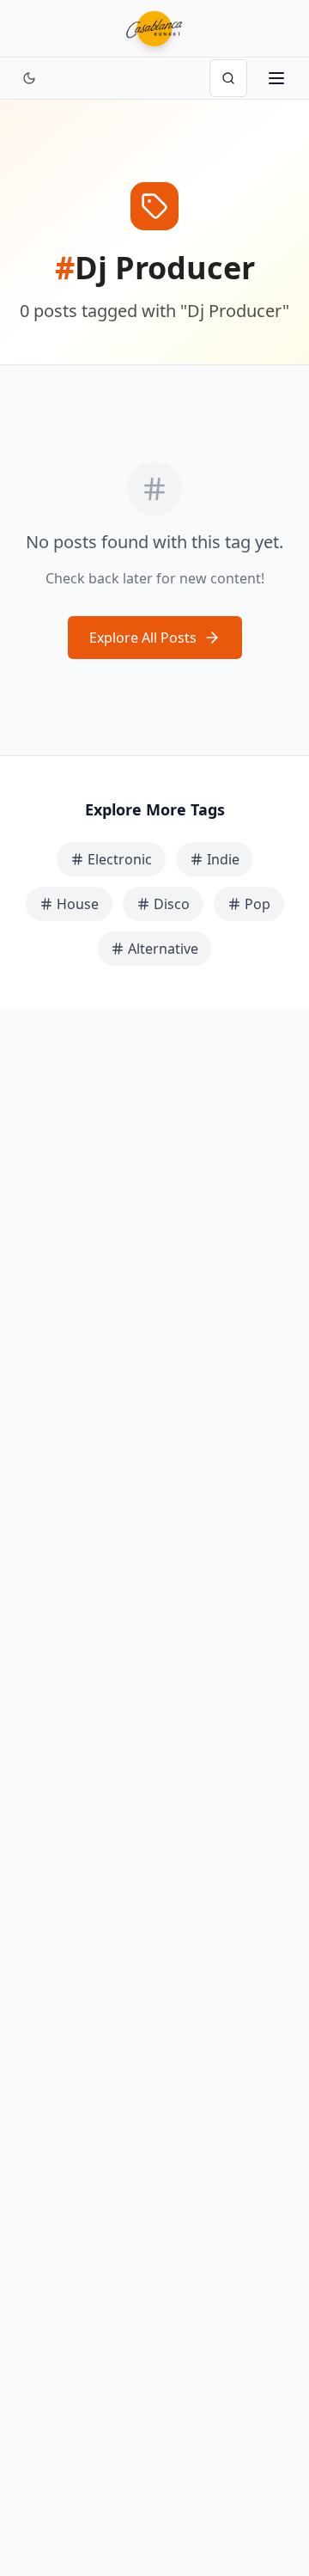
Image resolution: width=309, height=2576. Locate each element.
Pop (257, 904)
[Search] (228, 78)
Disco (172, 904)
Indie (223, 859)
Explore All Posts (143, 638)
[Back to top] (276, 2488)
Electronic (120, 859)
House (78, 904)
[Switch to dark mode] (29, 78)
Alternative (163, 949)
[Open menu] (276, 78)
